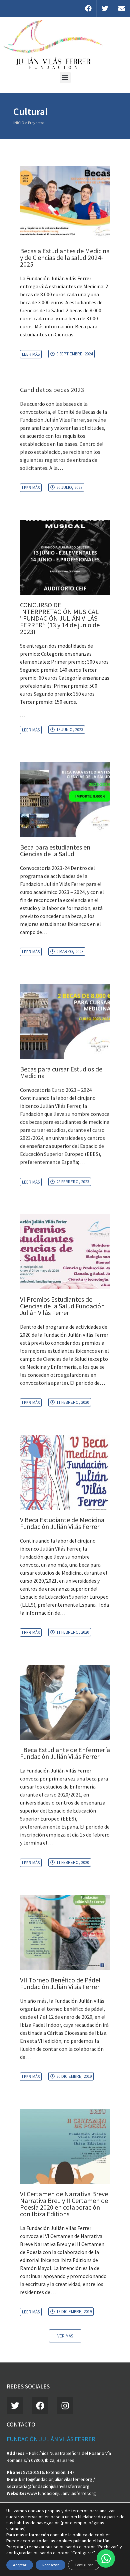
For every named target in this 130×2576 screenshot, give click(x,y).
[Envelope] (121, 8)
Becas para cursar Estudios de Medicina (61, 1072)
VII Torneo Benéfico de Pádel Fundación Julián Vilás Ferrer (60, 1983)
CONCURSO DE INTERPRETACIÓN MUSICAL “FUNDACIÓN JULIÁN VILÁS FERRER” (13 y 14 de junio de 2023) (60, 618)
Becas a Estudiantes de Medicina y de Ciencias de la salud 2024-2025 (65, 257)
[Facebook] (88, 8)
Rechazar (50, 2565)
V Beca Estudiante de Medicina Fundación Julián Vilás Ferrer (62, 1523)
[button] (65, 78)
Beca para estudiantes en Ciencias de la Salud (55, 850)
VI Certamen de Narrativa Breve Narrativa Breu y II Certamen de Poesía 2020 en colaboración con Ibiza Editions (64, 2204)
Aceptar (20, 2565)
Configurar (84, 2565)
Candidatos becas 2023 (52, 390)
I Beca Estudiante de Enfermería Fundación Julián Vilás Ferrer (65, 1753)
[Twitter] (105, 8)
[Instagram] (65, 2405)
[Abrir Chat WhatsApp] (106, 2558)
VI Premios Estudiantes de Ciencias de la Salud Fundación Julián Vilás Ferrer (62, 1306)
